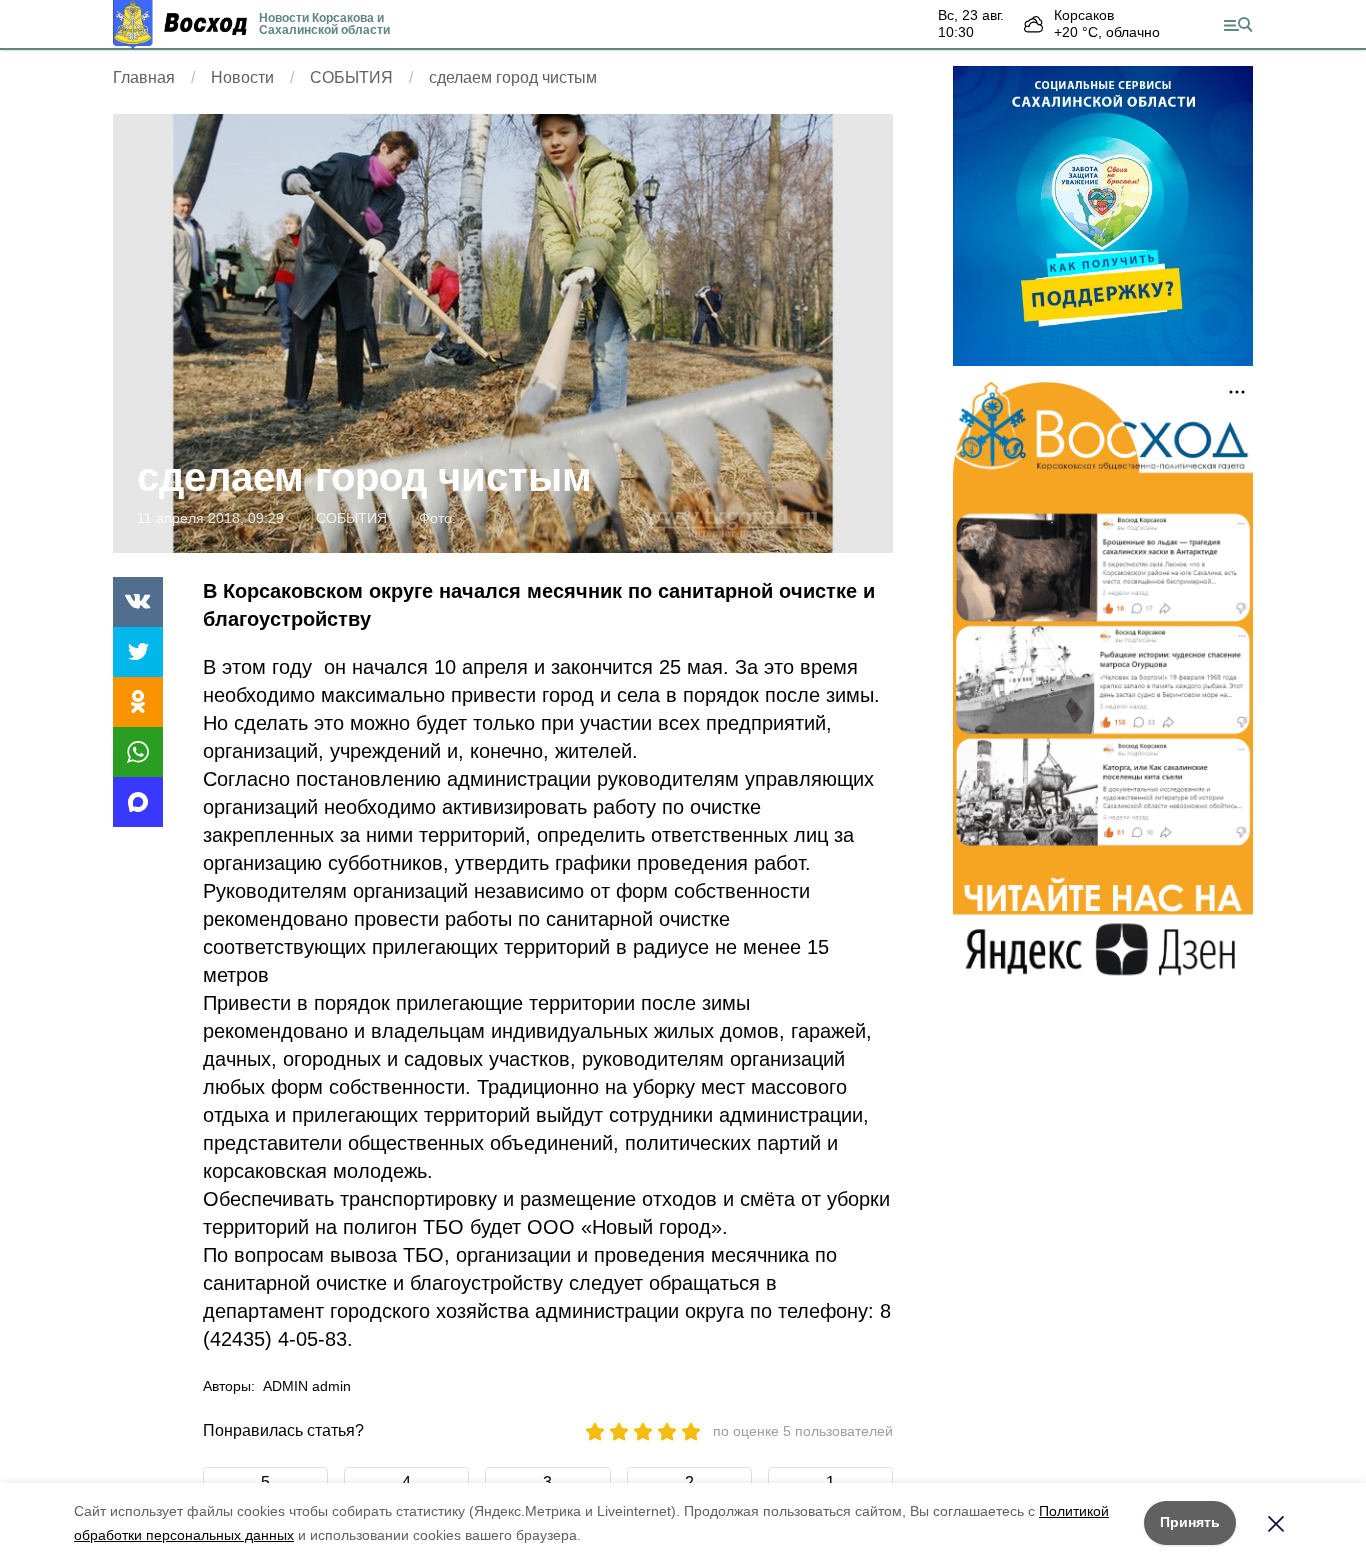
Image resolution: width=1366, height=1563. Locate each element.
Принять (1190, 1522)
